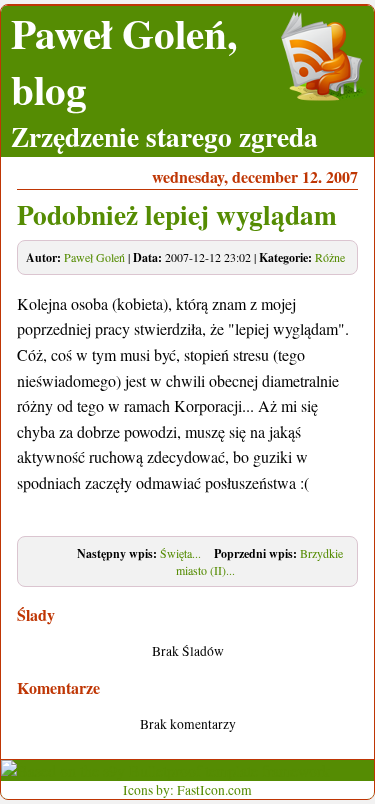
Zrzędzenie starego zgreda (164, 136)
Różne (330, 257)
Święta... (180, 553)
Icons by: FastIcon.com (187, 790)
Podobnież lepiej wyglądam (177, 214)
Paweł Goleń (94, 257)
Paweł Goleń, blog (124, 61)
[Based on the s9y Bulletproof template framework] (165, 770)
